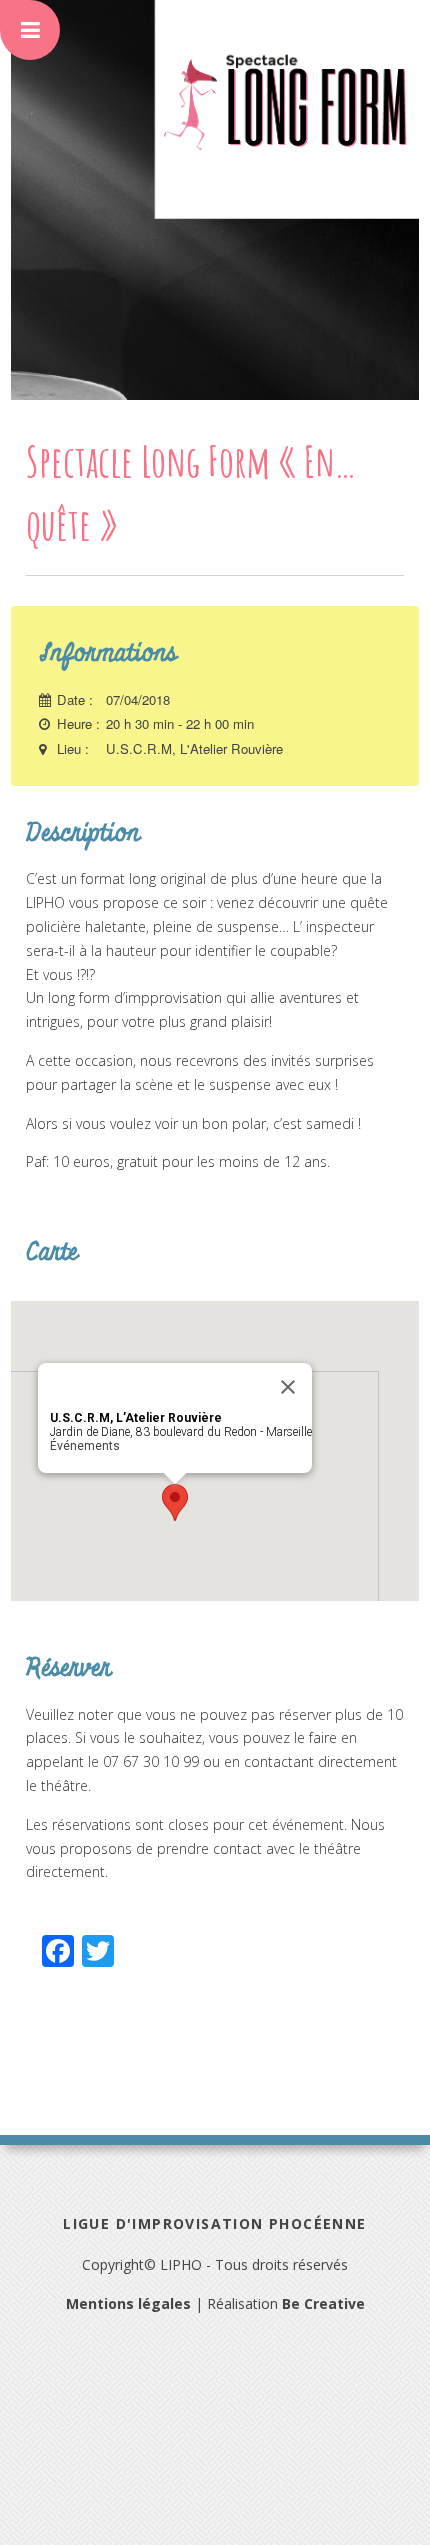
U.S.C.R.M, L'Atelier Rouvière (194, 748)
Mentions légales (128, 2303)
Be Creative (323, 2303)
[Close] (288, 1387)
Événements (85, 1446)
